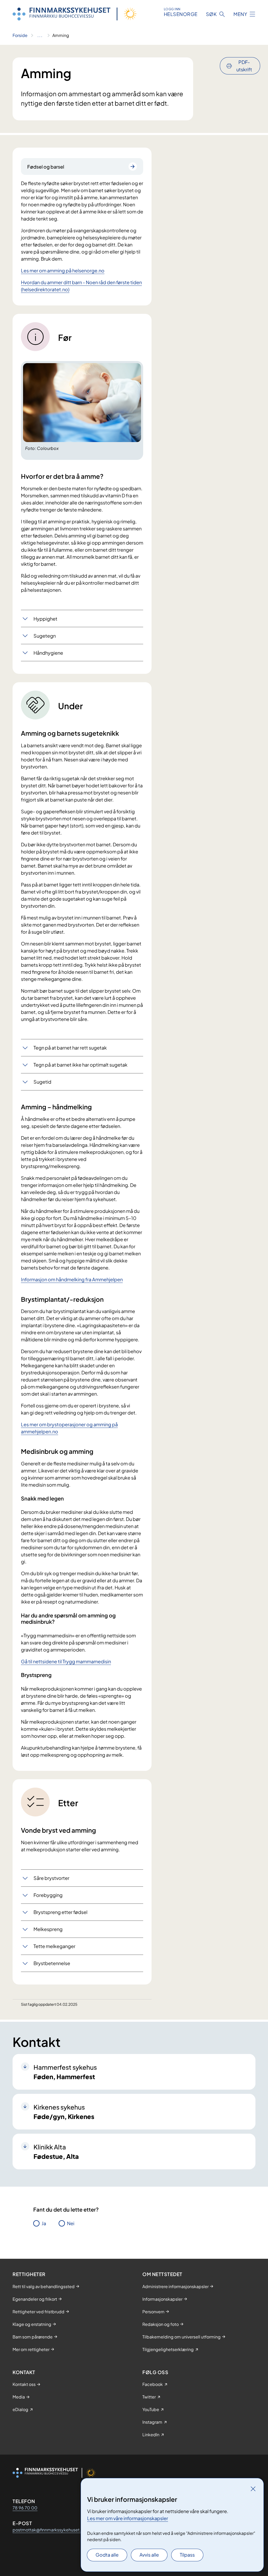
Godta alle (107, 2555)
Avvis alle (149, 2555)
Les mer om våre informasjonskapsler (128, 2518)
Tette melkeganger (54, 1946)
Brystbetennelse (52, 1963)
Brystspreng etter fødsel (60, 1912)
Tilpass (187, 2555)
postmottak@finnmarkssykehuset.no (49, 2530)
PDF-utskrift (244, 66)
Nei (71, 2223)
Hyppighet (45, 619)
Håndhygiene (48, 653)
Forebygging (48, 1895)
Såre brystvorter (51, 1878)
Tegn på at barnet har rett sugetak (70, 1048)
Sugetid (42, 1082)
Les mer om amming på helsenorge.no (63, 270)
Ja (44, 2223)
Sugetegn (45, 636)
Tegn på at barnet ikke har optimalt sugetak (80, 1065)
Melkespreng (48, 1929)
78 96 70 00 (25, 2508)
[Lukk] (253, 2489)
